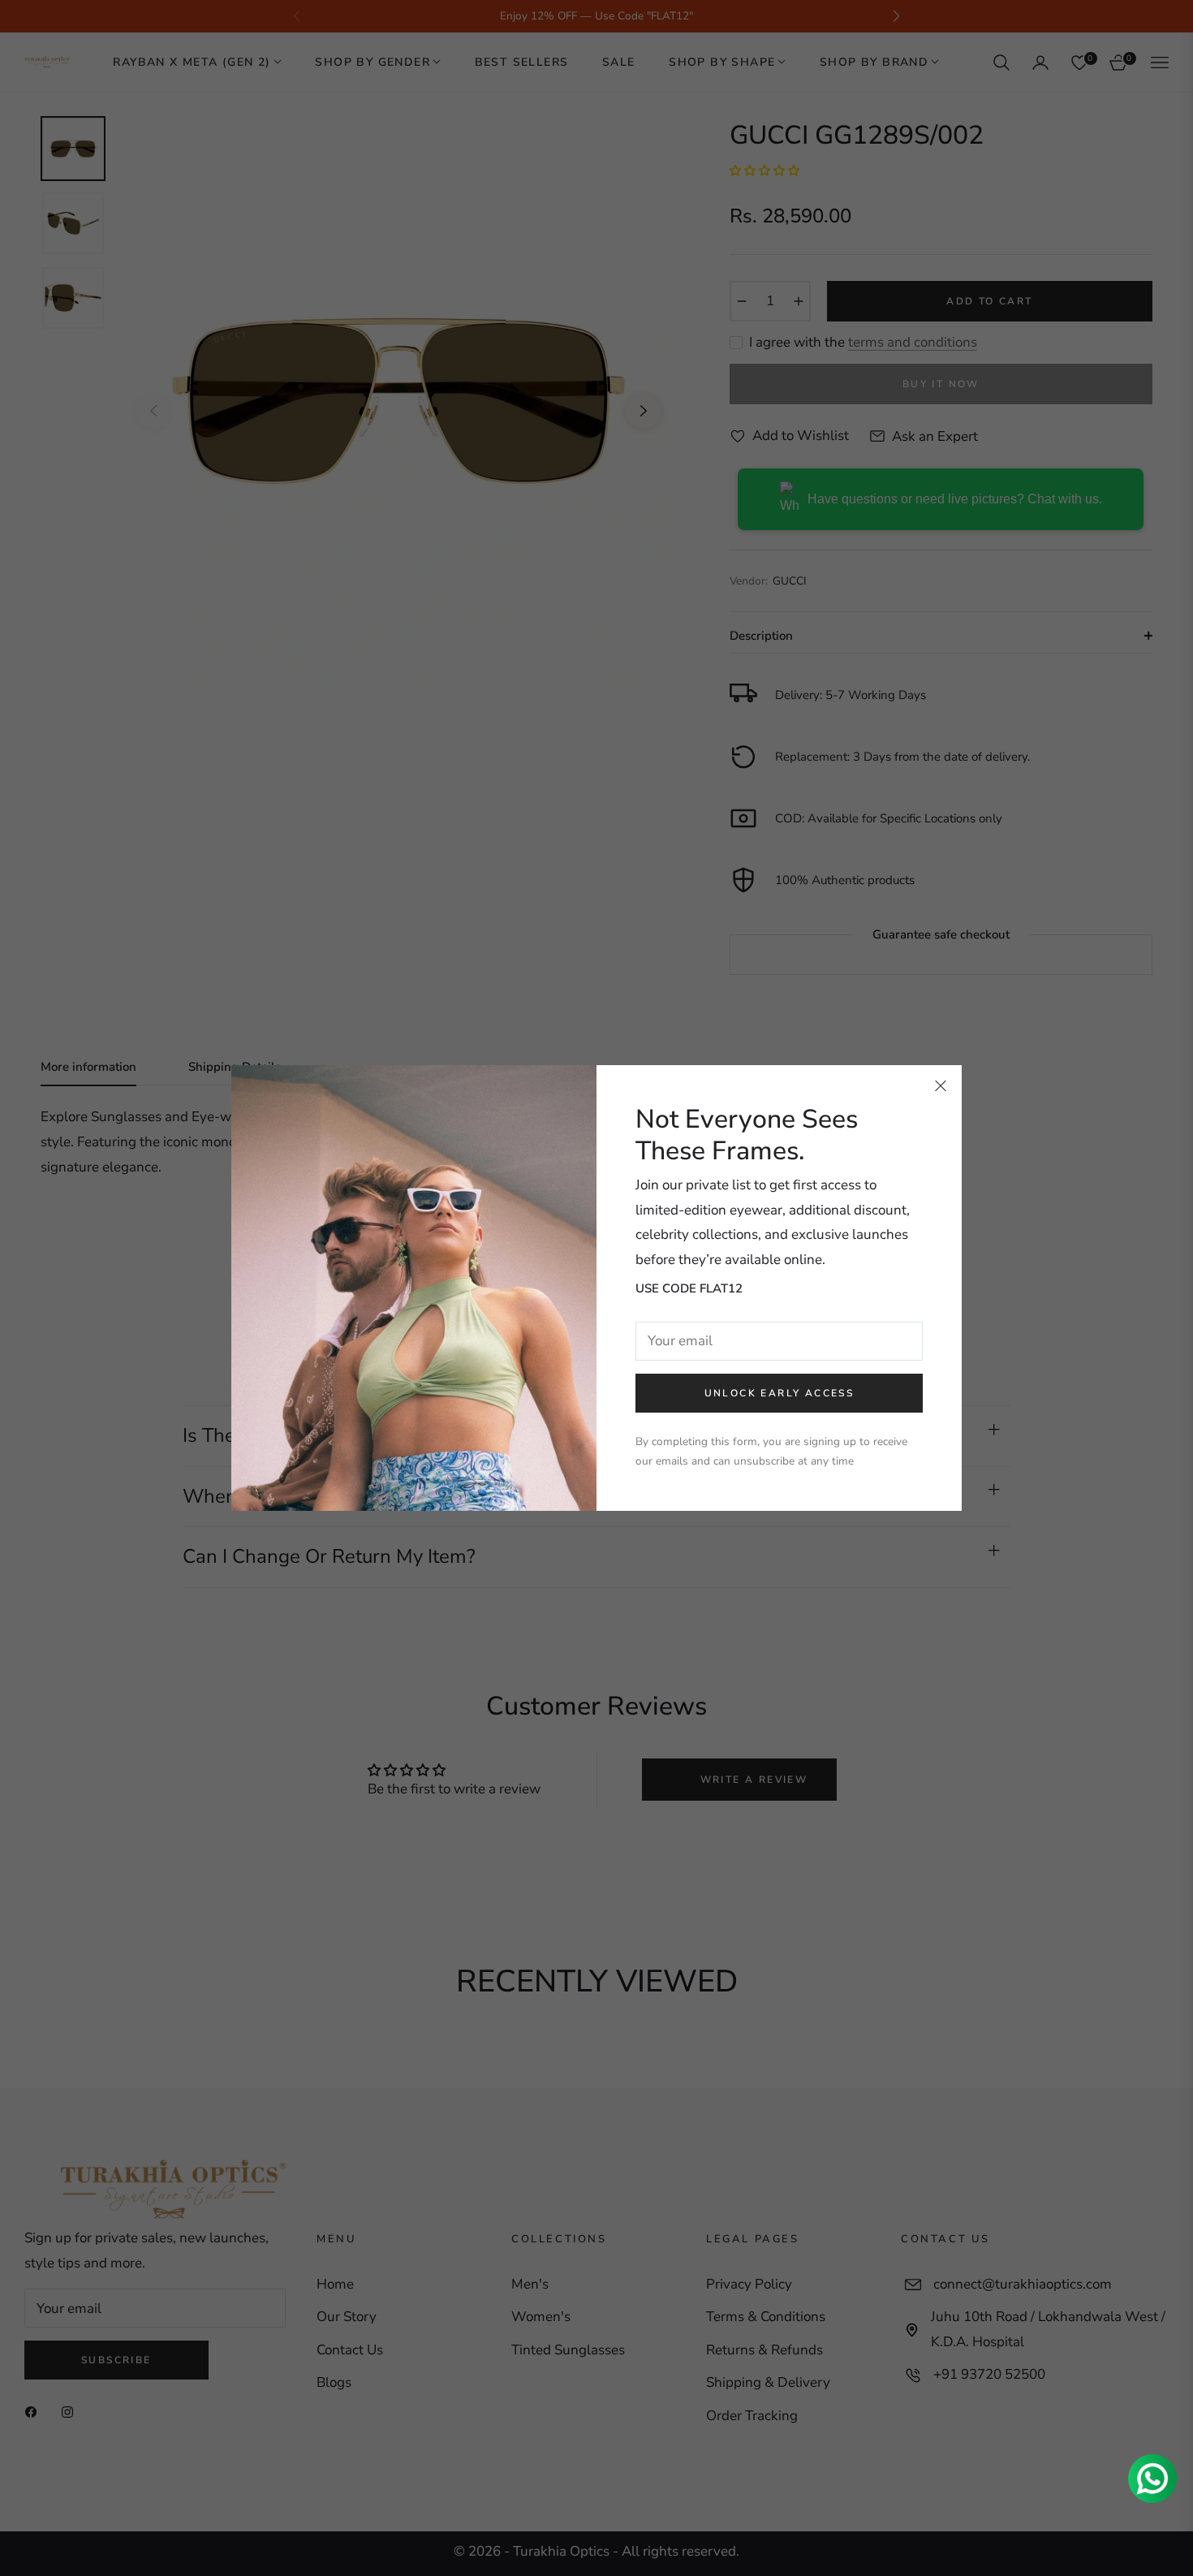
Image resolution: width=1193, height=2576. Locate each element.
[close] (941, 1086)
